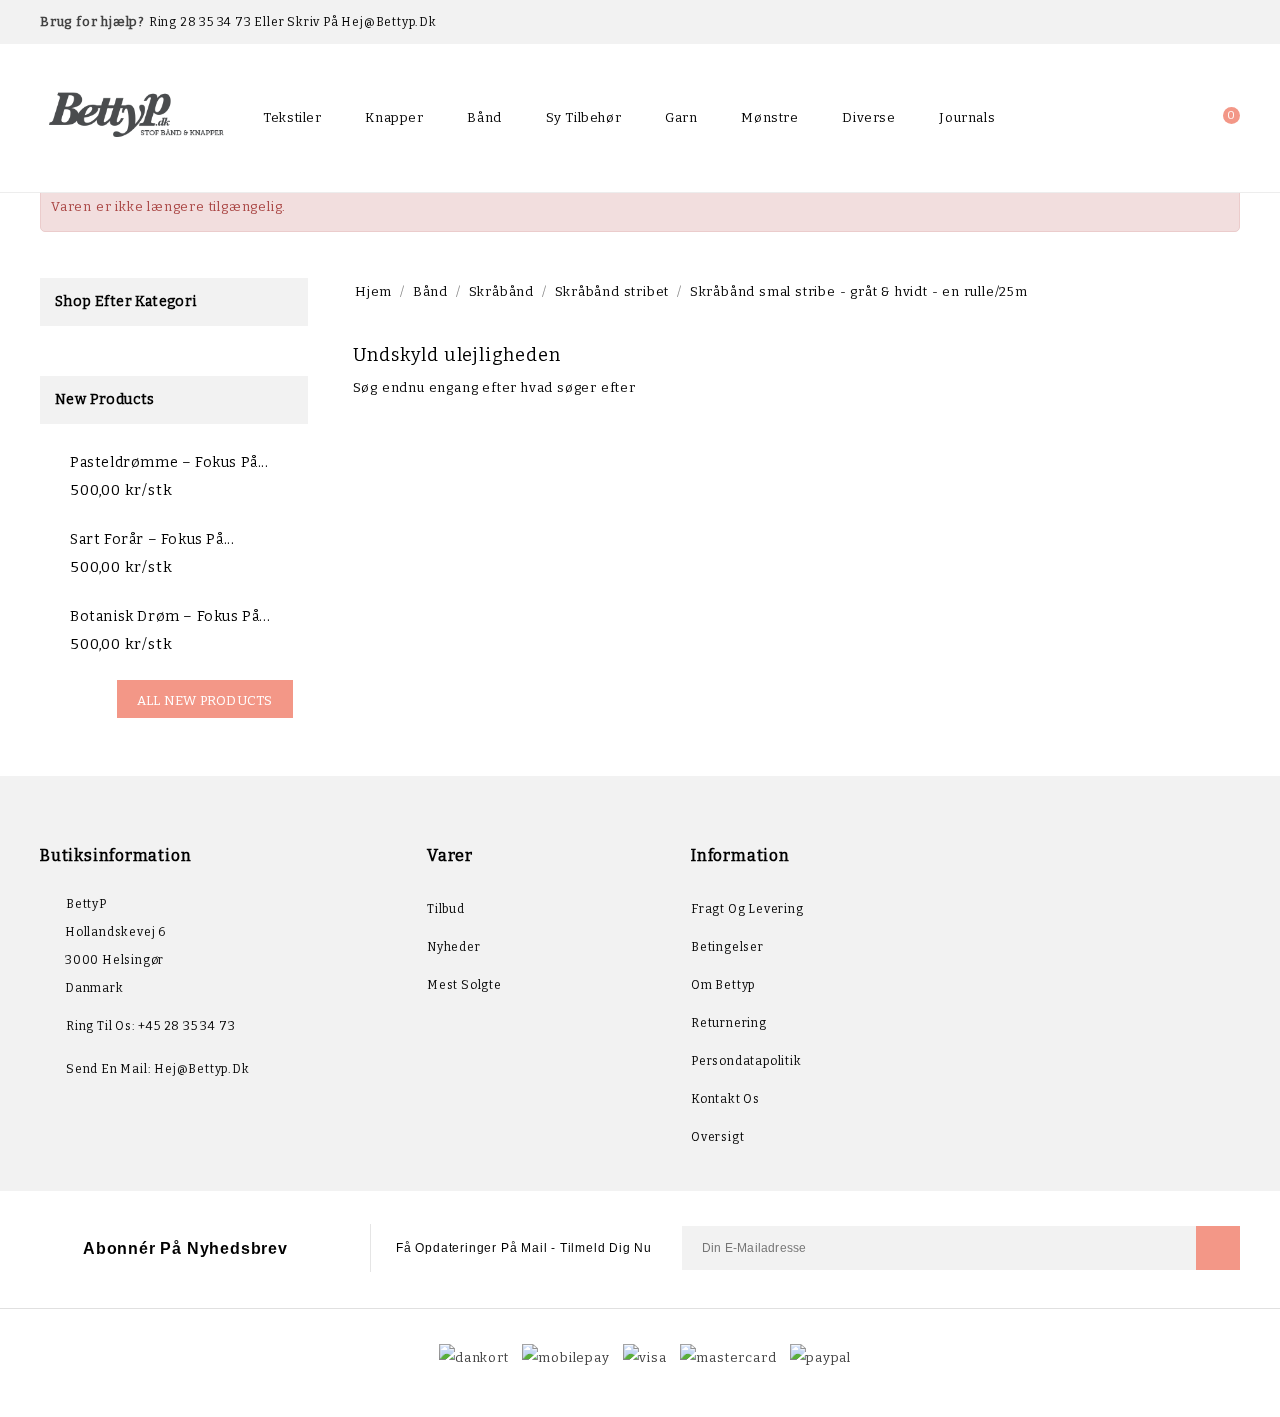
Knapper (394, 117)
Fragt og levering (747, 909)
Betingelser (727, 947)
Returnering (729, 1023)
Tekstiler (292, 117)
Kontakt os (725, 1099)
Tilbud (446, 909)
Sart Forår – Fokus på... (152, 539)
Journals (967, 117)
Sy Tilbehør (584, 117)
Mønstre (769, 117)
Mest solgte (464, 985)
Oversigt (717, 1137)
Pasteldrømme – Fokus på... (169, 462)
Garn (681, 117)
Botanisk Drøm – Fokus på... (170, 616)
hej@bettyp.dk (201, 1069)
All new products (205, 700)
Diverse (868, 117)
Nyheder (454, 947)
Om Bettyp (723, 985)
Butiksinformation (115, 855)
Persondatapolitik (746, 1061)
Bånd (484, 117)
